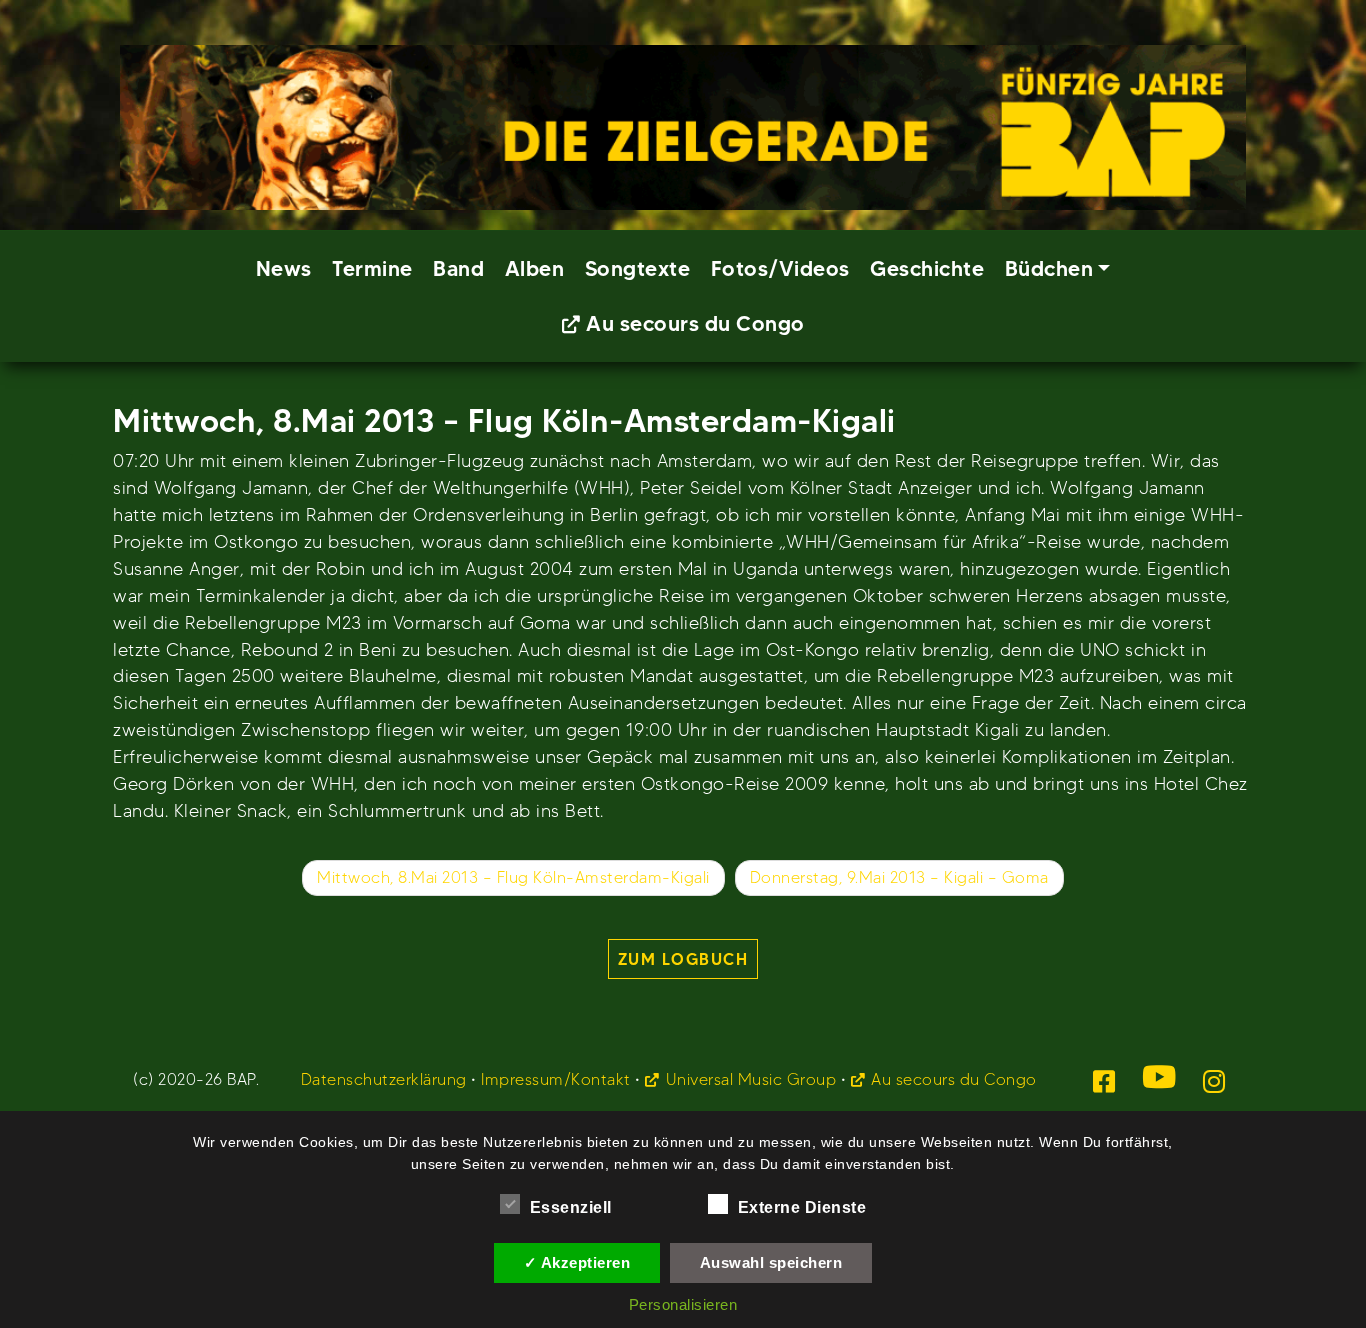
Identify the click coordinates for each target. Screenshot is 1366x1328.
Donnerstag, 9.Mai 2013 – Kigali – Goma (899, 877)
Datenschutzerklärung (384, 1079)
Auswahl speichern (771, 1262)
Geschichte (927, 268)
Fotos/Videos (780, 268)
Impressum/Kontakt (556, 1079)
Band (458, 268)
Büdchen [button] (1049, 268)
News (284, 268)
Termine (372, 268)
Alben (535, 268)
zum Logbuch (683, 959)
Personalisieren (683, 1304)
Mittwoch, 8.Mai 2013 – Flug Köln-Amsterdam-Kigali (513, 877)
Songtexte (638, 268)
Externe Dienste (802, 1207)
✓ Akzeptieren (577, 1262)
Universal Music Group (751, 1079)
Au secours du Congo (695, 323)
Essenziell (571, 1207)
